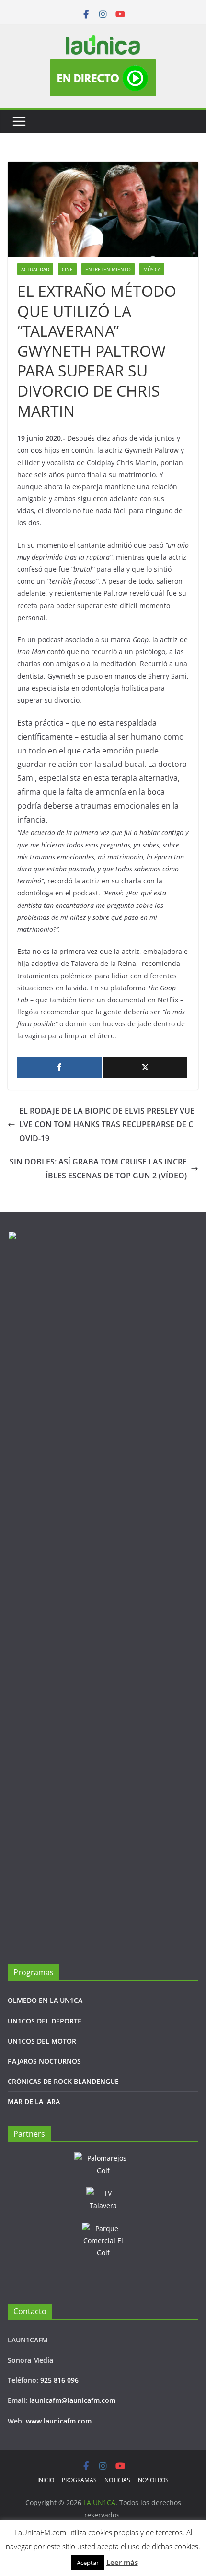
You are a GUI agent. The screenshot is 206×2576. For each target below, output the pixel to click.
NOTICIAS (117, 2480)
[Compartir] (59, 1067)
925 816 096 (59, 2380)
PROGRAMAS (79, 2480)
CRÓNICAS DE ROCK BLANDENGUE (63, 2081)
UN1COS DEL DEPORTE (45, 2021)
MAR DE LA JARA (34, 2101)
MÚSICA (152, 269)
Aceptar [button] (88, 2563)
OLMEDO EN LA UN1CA (45, 2000)
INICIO (46, 2480)
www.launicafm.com (59, 2421)
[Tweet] (145, 1067)
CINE (67, 269)
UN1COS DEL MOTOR (42, 2041)
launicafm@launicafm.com (72, 2400)
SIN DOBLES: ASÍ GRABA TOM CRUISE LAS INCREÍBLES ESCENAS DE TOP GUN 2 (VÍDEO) (98, 1169)
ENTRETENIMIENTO (108, 269)
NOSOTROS (153, 2480)
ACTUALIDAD (35, 269)
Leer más (122, 2562)
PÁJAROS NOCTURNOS (44, 2061)
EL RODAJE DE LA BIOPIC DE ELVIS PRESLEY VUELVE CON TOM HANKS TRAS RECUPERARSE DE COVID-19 (107, 1125)
